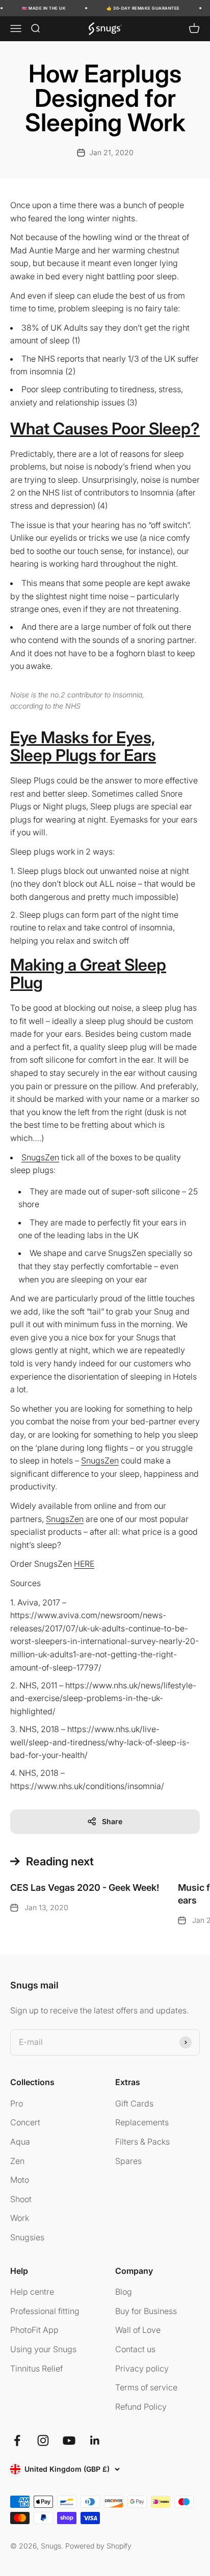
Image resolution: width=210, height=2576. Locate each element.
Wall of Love (138, 2330)
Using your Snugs (43, 2349)
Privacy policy (142, 2368)
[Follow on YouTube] (69, 2440)
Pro (17, 2103)
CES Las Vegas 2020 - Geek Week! (85, 1887)
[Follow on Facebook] (17, 2440)
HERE (84, 1564)
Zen (17, 2161)
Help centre (32, 2292)
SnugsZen (40, 1157)
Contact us (135, 2349)
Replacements (142, 2122)
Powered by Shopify (98, 2546)
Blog (124, 2292)
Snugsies (27, 2237)
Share (112, 1821)
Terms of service (146, 2387)
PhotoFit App (34, 2330)
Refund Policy (141, 2407)
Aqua (20, 2142)
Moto (20, 2180)
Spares (128, 2161)
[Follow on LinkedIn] (95, 2440)
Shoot (21, 2199)
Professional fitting (45, 2311)
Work (20, 2218)
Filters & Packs (142, 2142)
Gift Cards (134, 2103)
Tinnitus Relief (36, 2368)
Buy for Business (146, 2311)
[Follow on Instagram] (43, 2440)
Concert (25, 2122)
